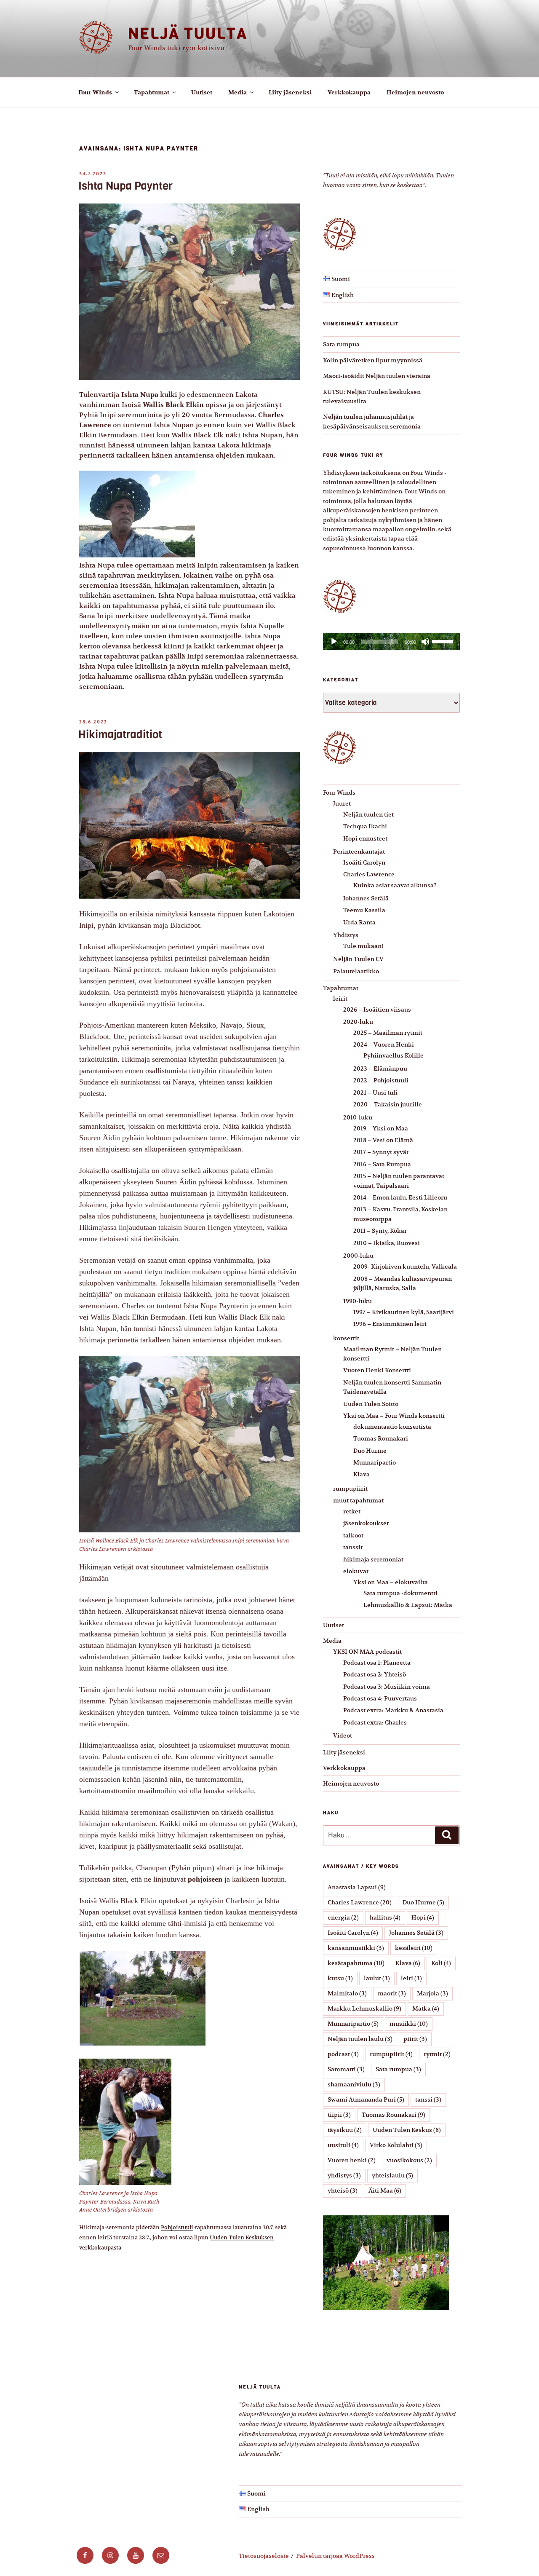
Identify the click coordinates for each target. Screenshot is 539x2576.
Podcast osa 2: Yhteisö (375, 1674)
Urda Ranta (359, 922)
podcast (343, 2054)
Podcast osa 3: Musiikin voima (387, 1687)
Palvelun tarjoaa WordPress (335, 2556)
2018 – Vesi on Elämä (383, 1140)
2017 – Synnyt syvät (381, 1152)
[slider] (444, 641)
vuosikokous (409, 2160)
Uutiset (202, 92)
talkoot (353, 1535)
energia (343, 1917)
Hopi (423, 1917)
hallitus (385, 1917)
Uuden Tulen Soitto (371, 1404)
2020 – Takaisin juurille (388, 1104)
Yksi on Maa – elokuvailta (391, 1582)
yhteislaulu (392, 2175)
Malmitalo (347, 1993)
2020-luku (358, 1022)
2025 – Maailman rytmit (388, 1033)
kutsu (340, 1978)
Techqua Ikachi (365, 826)
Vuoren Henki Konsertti (377, 1370)
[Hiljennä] (425, 642)
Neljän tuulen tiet (368, 814)
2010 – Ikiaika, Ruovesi (387, 1243)
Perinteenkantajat (359, 852)
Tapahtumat (152, 92)
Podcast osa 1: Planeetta (377, 1663)
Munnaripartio (375, 1462)
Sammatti (346, 2069)
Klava (362, 1474)
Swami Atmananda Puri (366, 2099)
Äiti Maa (385, 2190)
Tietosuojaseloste (264, 2556)
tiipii (339, 2115)
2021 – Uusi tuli (375, 1093)
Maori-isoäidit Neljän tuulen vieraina (377, 376)
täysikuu (345, 2130)
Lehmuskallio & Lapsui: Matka (408, 1605)
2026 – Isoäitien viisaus (377, 1010)
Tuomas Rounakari (381, 1438)
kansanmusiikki (356, 1948)
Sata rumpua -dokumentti (400, 1593)
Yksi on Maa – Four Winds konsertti (394, 1416)
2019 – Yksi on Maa (381, 1128)
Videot (343, 1735)
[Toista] (334, 642)
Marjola (432, 1993)
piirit (415, 2039)
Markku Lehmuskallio (364, 2008)
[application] (391, 642)
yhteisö (343, 2190)
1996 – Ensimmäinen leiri (390, 1324)
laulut (377, 1978)
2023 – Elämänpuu (380, 1068)
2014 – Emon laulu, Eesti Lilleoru (400, 1197)
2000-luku (358, 1256)
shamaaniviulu (354, 2084)
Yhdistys (346, 935)
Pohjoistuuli (177, 2227)
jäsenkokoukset (366, 1523)
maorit (392, 1993)
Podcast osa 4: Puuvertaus (380, 1698)
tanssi (428, 2099)
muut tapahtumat (358, 1500)
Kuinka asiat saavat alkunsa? (395, 885)
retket (352, 1511)
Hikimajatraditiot (120, 735)
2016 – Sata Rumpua (382, 1164)
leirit (340, 999)
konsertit (346, 1338)
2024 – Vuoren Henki (384, 1044)
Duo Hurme (370, 1451)
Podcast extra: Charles (375, 1722)
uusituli (343, 2145)
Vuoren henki (352, 2160)
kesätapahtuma (356, 1963)
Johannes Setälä (366, 898)
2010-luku (358, 1117)
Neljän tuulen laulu (360, 2039)
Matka (426, 2008)
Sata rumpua (341, 344)
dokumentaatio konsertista (392, 1427)
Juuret (342, 803)
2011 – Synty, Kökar (380, 1231)
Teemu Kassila (364, 910)
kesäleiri (414, 1948)
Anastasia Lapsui (357, 1887)
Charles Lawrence (369, 874)
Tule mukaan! (363, 946)
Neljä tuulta (188, 33)
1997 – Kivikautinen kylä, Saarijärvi (404, 1312)
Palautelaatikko (356, 971)
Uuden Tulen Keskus (407, 2130)
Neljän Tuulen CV (358, 959)
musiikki (409, 2024)
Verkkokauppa (349, 92)
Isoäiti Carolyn (364, 862)
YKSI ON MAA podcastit (367, 1652)
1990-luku (358, 1301)
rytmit (437, 2054)
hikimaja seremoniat (373, 1559)
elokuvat (356, 1571)
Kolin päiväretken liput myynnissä (373, 360)
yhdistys (344, 2175)
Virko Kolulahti (396, 2145)
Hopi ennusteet (365, 838)
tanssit (353, 1547)
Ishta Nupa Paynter (125, 186)
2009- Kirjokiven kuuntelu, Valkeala (405, 1267)
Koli (441, 1963)
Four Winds (95, 92)
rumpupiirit (350, 1489)
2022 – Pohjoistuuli (381, 1080)
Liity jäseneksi (290, 92)
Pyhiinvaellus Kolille (394, 1055)
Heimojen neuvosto (415, 92)
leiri (411, 1978)
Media (237, 92)
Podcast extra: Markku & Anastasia (393, 1710)
